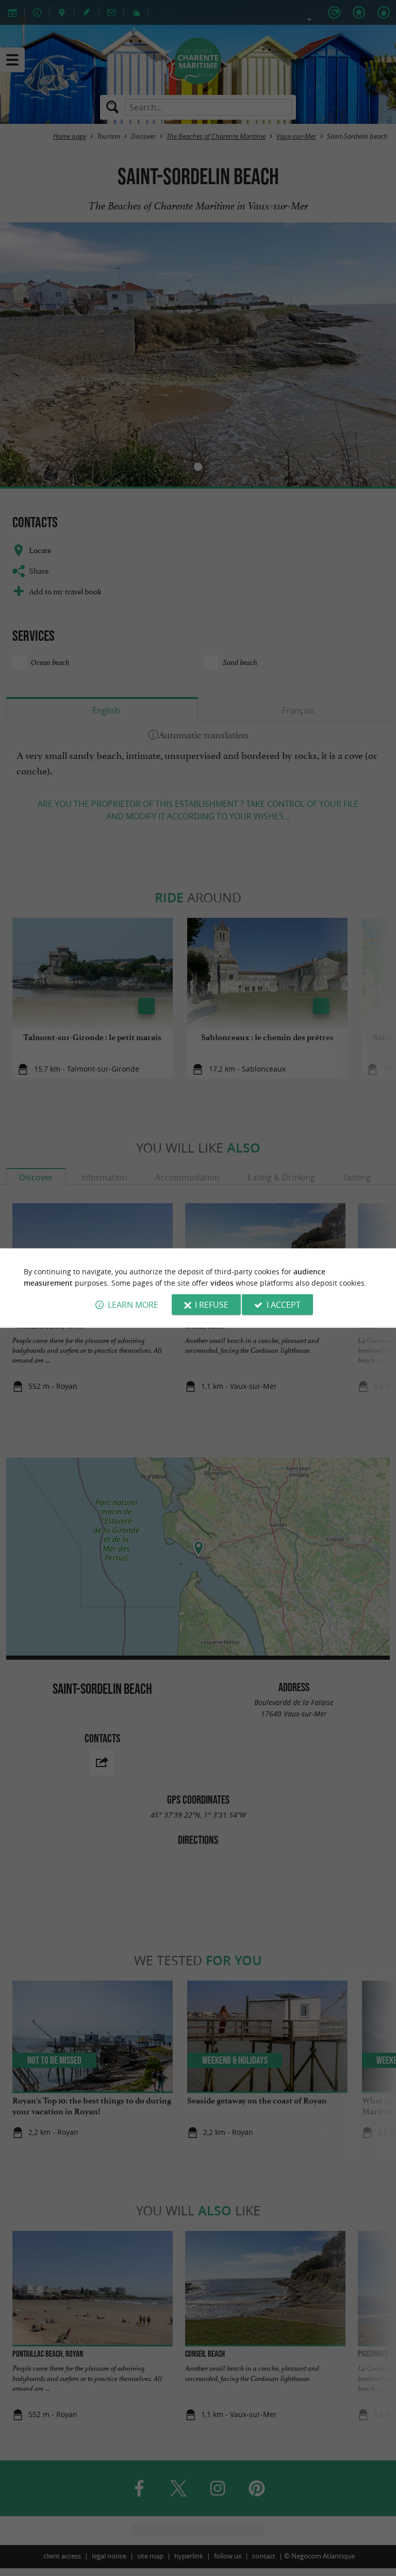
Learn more (133, 1305)
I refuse (212, 1305)
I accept (284, 1305)
